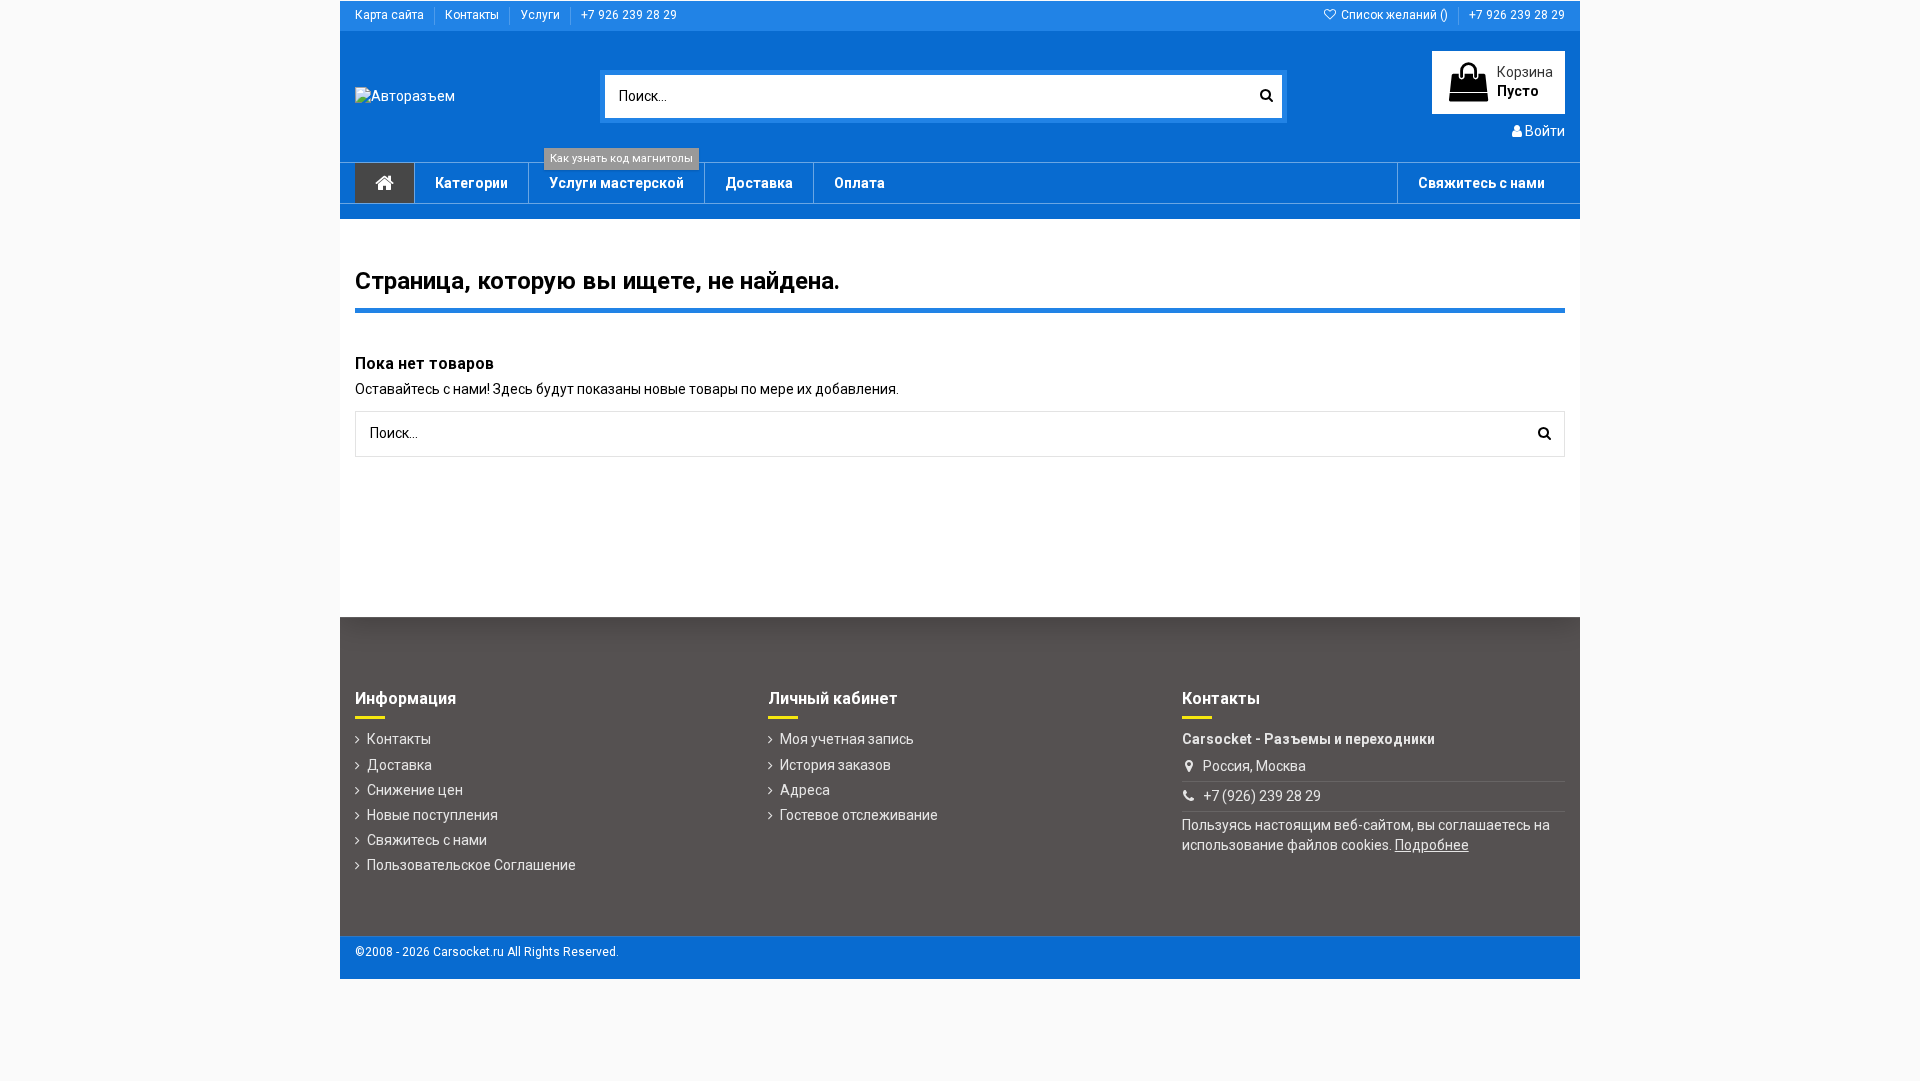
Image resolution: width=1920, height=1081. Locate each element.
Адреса (805, 790)
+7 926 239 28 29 (629, 15)
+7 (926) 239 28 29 (1262, 796)
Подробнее (1432, 845)
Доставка (399, 765)
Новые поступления (432, 815)
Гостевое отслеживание (859, 815)
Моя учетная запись (847, 739)
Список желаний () (1394, 15)
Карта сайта (391, 15)
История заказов (835, 765)
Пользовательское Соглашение (471, 865)
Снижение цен (415, 790)
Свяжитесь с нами (427, 840)
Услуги (541, 15)
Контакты (473, 15)
